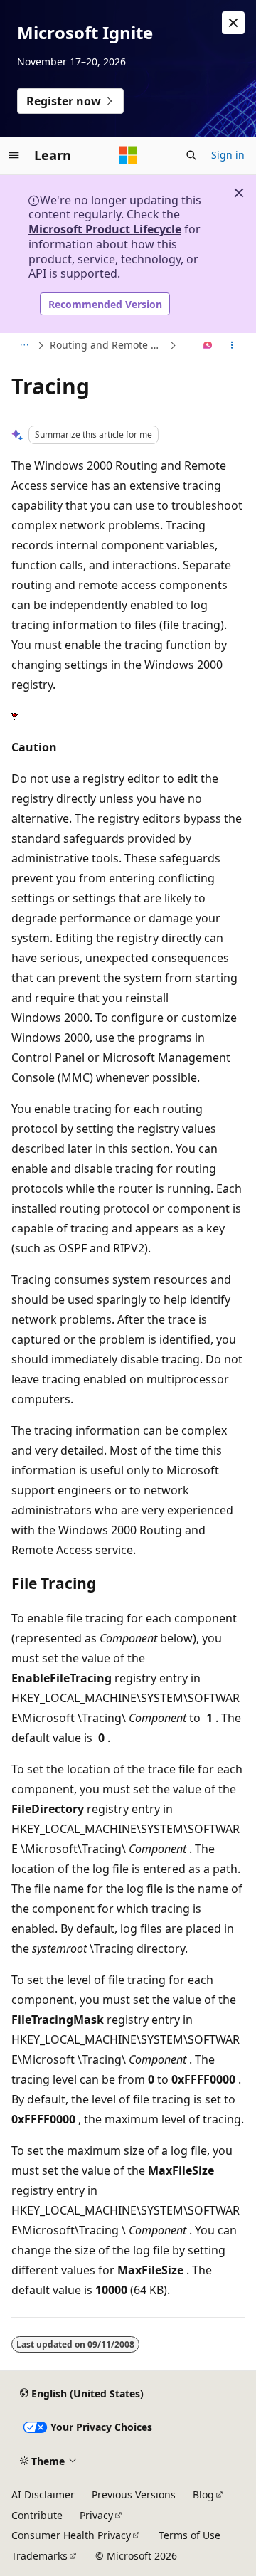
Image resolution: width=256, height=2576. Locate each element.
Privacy (96, 2515)
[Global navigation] (14, 155)
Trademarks (39, 2556)
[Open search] (191, 155)
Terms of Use (190, 2535)
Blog (203, 2495)
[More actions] (232, 346)
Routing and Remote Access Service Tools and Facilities (108, 345)
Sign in (228, 155)
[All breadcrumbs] (24, 346)
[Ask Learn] (208, 346)
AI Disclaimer (43, 2495)
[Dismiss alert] (233, 23)
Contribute (37, 2515)
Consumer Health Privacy (71, 2535)
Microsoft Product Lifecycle (105, 229)
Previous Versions (134, 2495)
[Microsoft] (128, 155)
